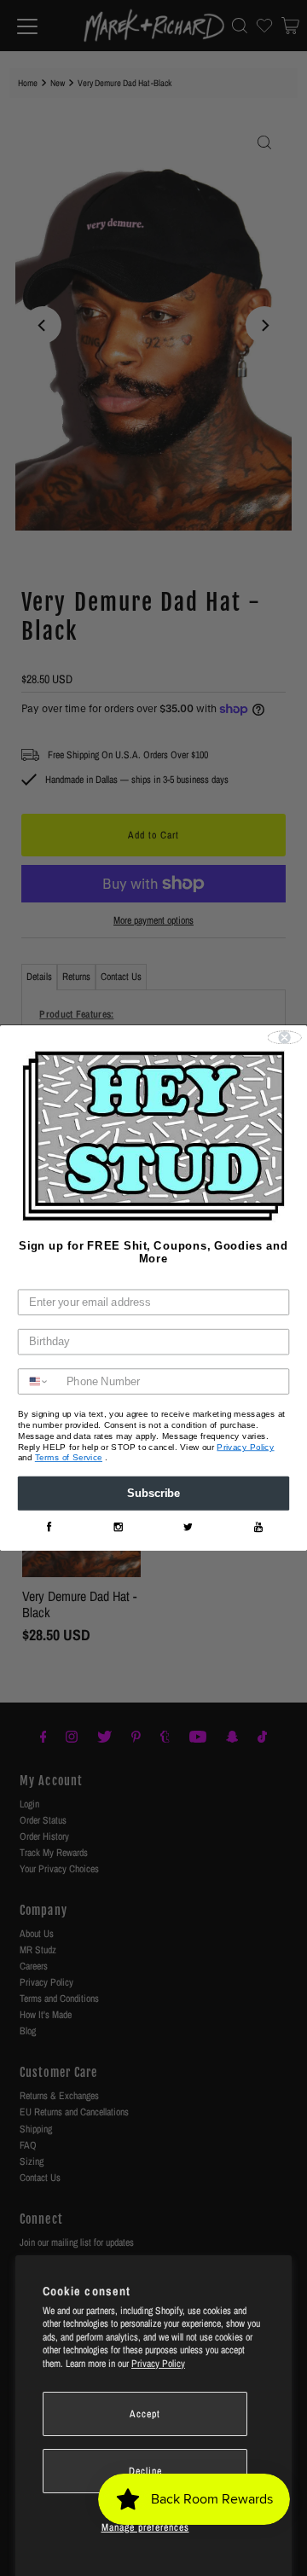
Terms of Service (69, 1458)
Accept (145, 2414)
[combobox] (39, 1382)
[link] (49, 1527)
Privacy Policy (158, 2364)
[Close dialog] (285, 1038)
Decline (145, 2471)
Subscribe (153, 1494)
